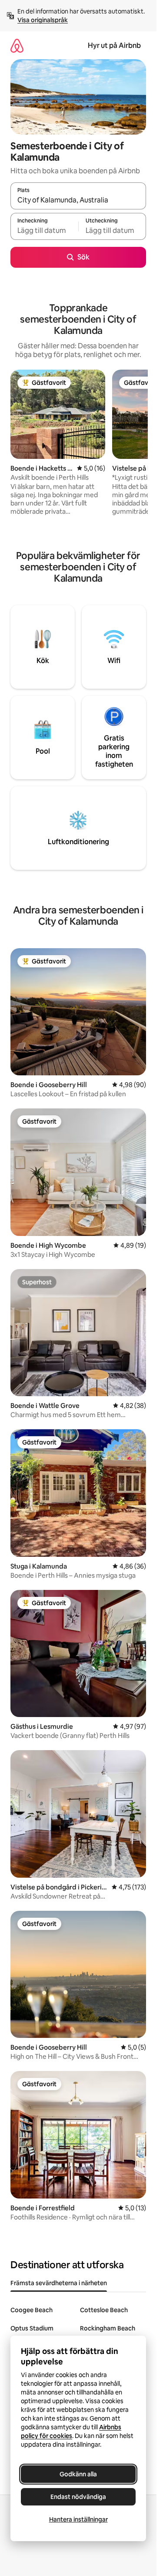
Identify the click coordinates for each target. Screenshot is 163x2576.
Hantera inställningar (78, 2519)
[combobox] (78, 200)
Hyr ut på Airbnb (114, 45)
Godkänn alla (78, 2474)
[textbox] (44, 230)
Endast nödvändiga (78, 2497)
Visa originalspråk (43, 20)
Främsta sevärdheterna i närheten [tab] (59, 2283)
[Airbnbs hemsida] (17, 45)
